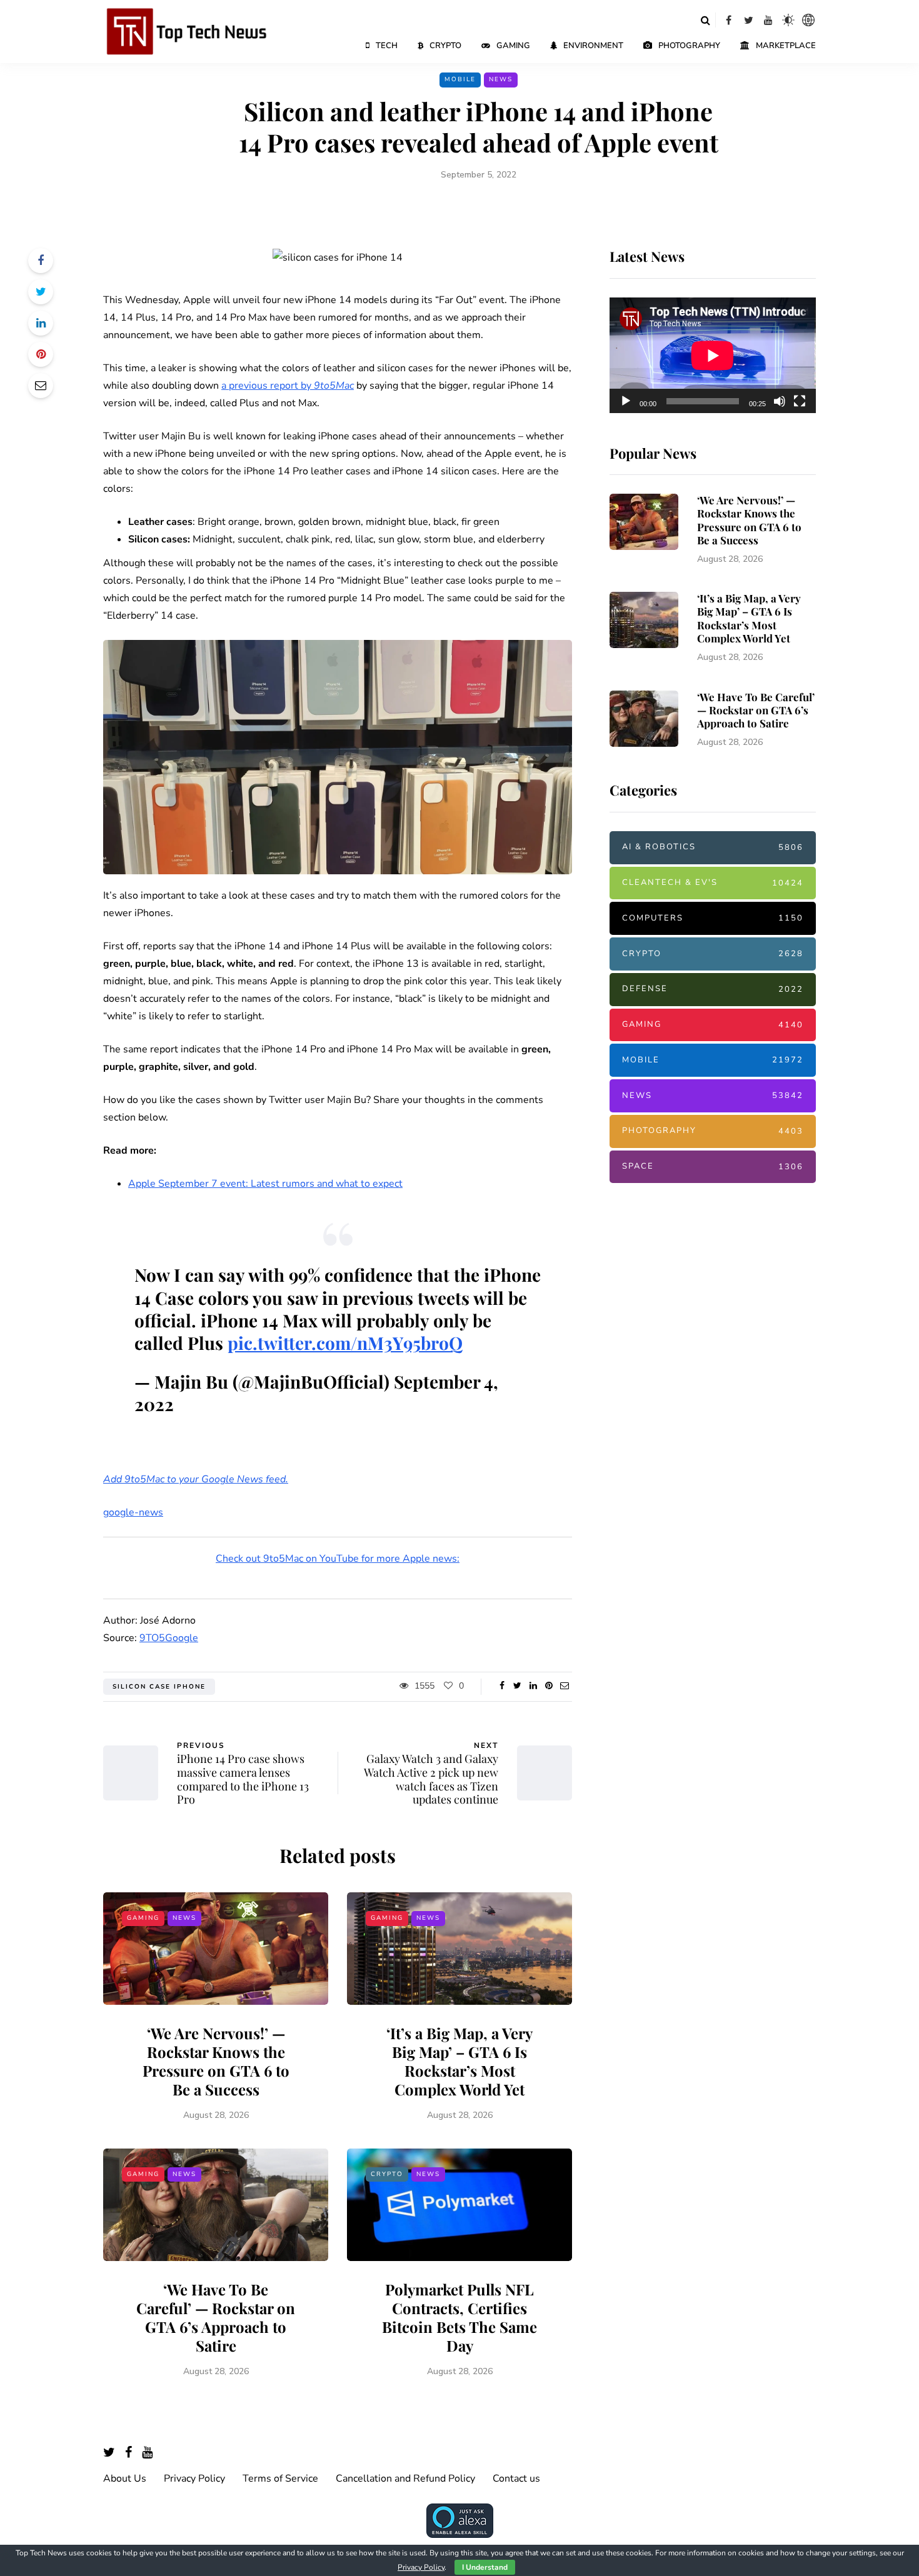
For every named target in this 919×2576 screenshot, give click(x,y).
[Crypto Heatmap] (808, 20)
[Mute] (780, 401)
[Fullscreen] (800, 401)
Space (713, 1166)
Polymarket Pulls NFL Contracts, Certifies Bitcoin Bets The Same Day (459, 2317)
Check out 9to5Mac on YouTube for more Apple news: (338, 1559)
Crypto (445, 46)
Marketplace (786, 46)
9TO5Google (169, 1638)
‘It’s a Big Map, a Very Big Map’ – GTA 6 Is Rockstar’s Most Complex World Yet (459, 2061)
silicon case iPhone (159, 1687)
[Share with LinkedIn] (41, 323)
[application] (713, 356)
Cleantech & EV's (713, 882)
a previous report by (288, 386)
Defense (713, 989)
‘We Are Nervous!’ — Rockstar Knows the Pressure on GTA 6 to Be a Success (216, 2061)
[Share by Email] (41, 386)
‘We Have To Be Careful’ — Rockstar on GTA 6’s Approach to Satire (216, 2317)
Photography (689, 46)
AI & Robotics (713, 847)
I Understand (485, 2567)
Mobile (460, 79)
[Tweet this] (41, 292)
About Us (125, 2479)
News (501, 79)
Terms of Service (280, 2479)
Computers (713, 918)
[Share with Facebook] (41, 261)
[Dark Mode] (788, 20)
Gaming (513, 46)
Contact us (516, 2479)
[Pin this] (41, 354)
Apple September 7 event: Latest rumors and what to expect (265, 1184)
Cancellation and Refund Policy (405, 2479)
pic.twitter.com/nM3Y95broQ (345, 1343)
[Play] (626, 401)
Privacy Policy (194, 2479)
